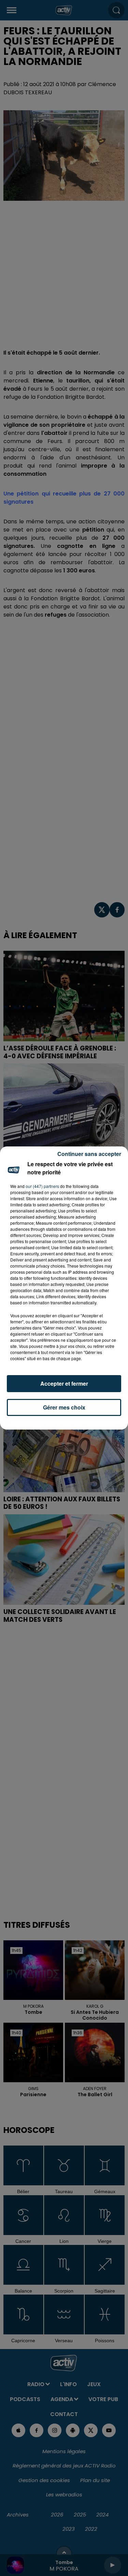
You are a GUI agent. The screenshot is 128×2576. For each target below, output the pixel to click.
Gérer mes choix (64, 1407)
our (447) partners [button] (42, 1186)
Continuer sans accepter (89, 1154)
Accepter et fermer (64, 1383)
